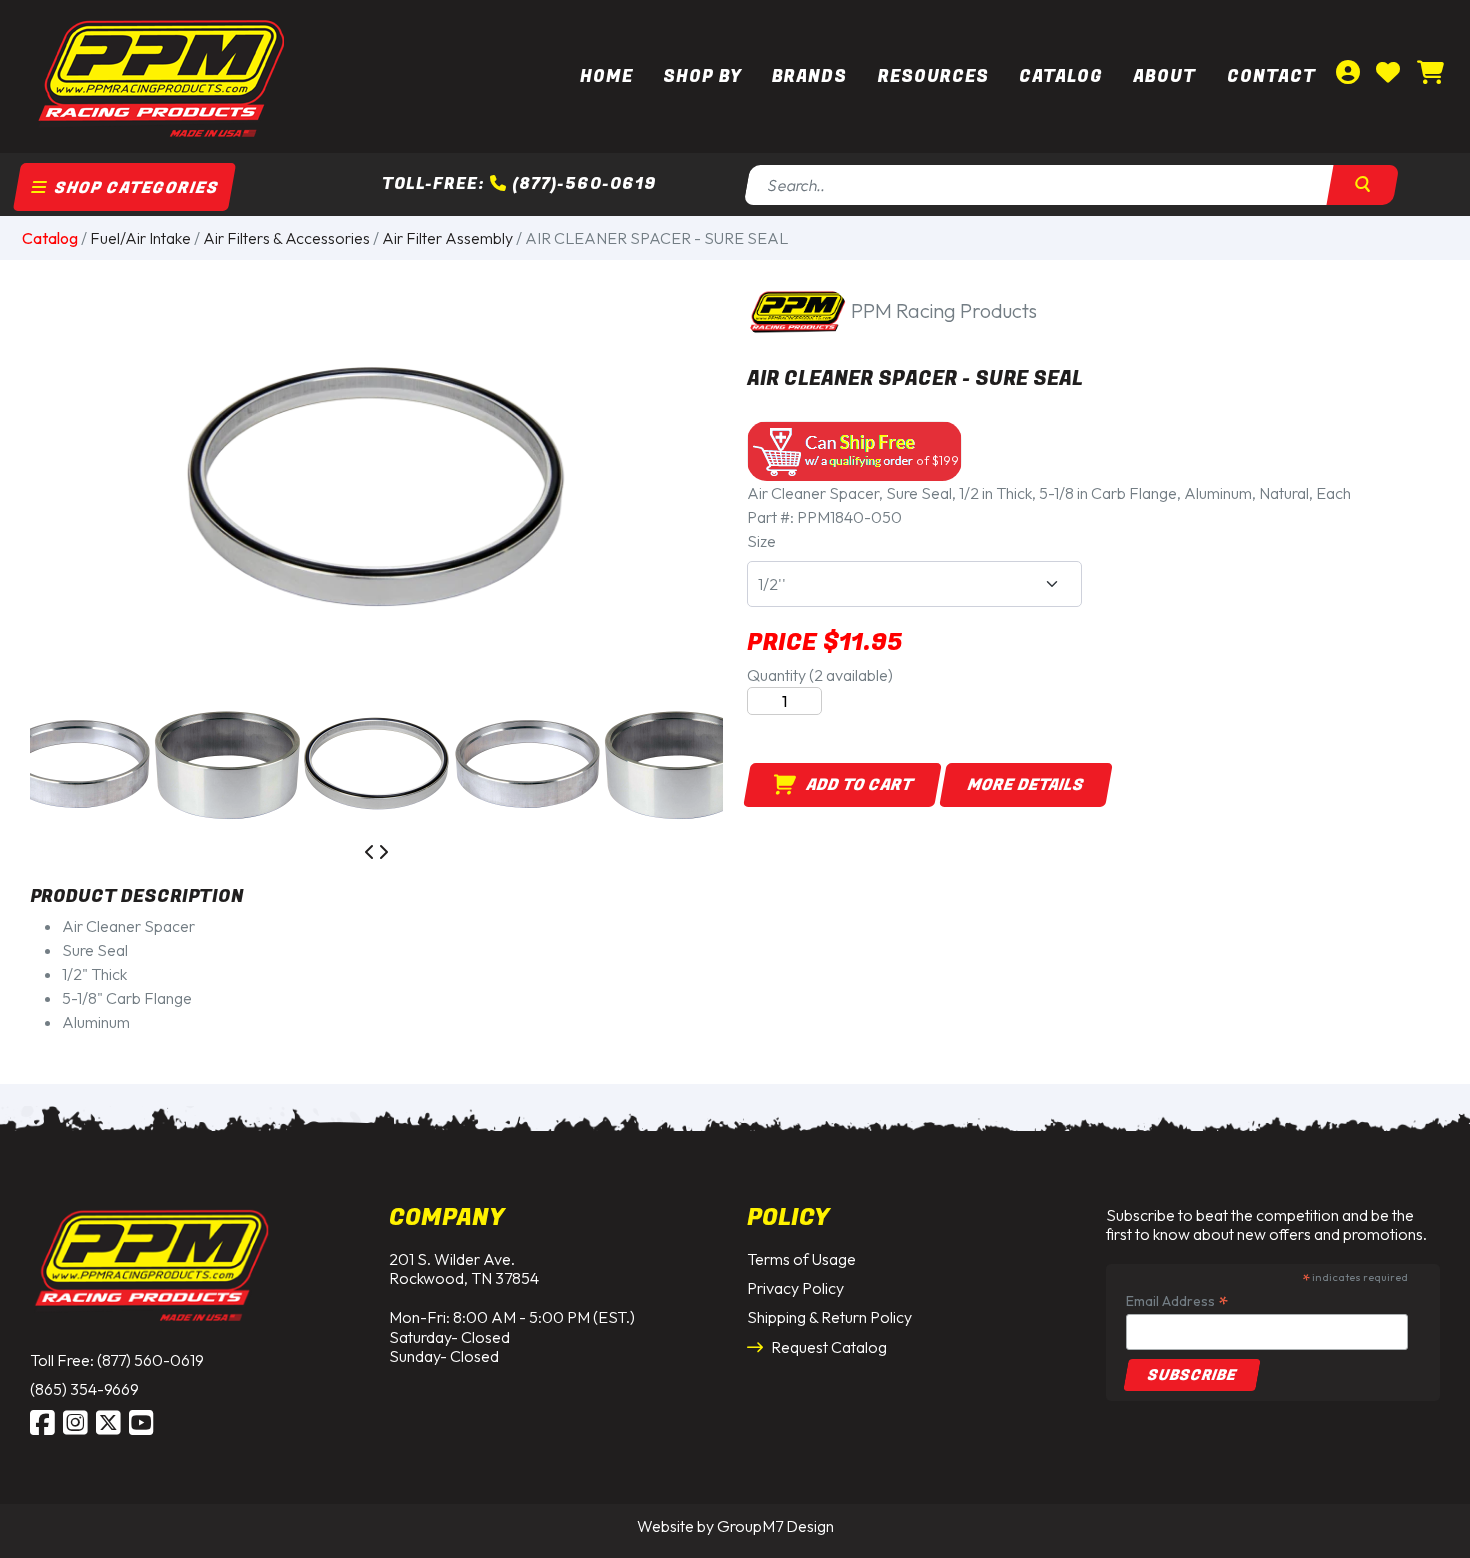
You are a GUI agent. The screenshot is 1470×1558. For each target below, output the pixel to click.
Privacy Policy (795, 1288)
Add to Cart (854, 785)
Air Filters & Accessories (286, 238)
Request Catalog (827, 1347)
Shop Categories (134, 188)
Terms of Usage (801, 1259)
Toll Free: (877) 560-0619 (117, 1360)
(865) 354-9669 (84, 1389)
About (1164, 76)
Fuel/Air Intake (140, 238)
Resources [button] (933, 76)
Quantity (820, 675)
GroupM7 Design (775, 1526)
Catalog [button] (1061, 76)
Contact (1271, 76)
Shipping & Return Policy (829, 1317)
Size (761, 541)
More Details (1026, 785)
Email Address (1177, 1300)
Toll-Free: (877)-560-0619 (519, 184)
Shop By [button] (702, 76)
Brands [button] (809, 76)
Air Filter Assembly (447, 238)
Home (606, 76)
